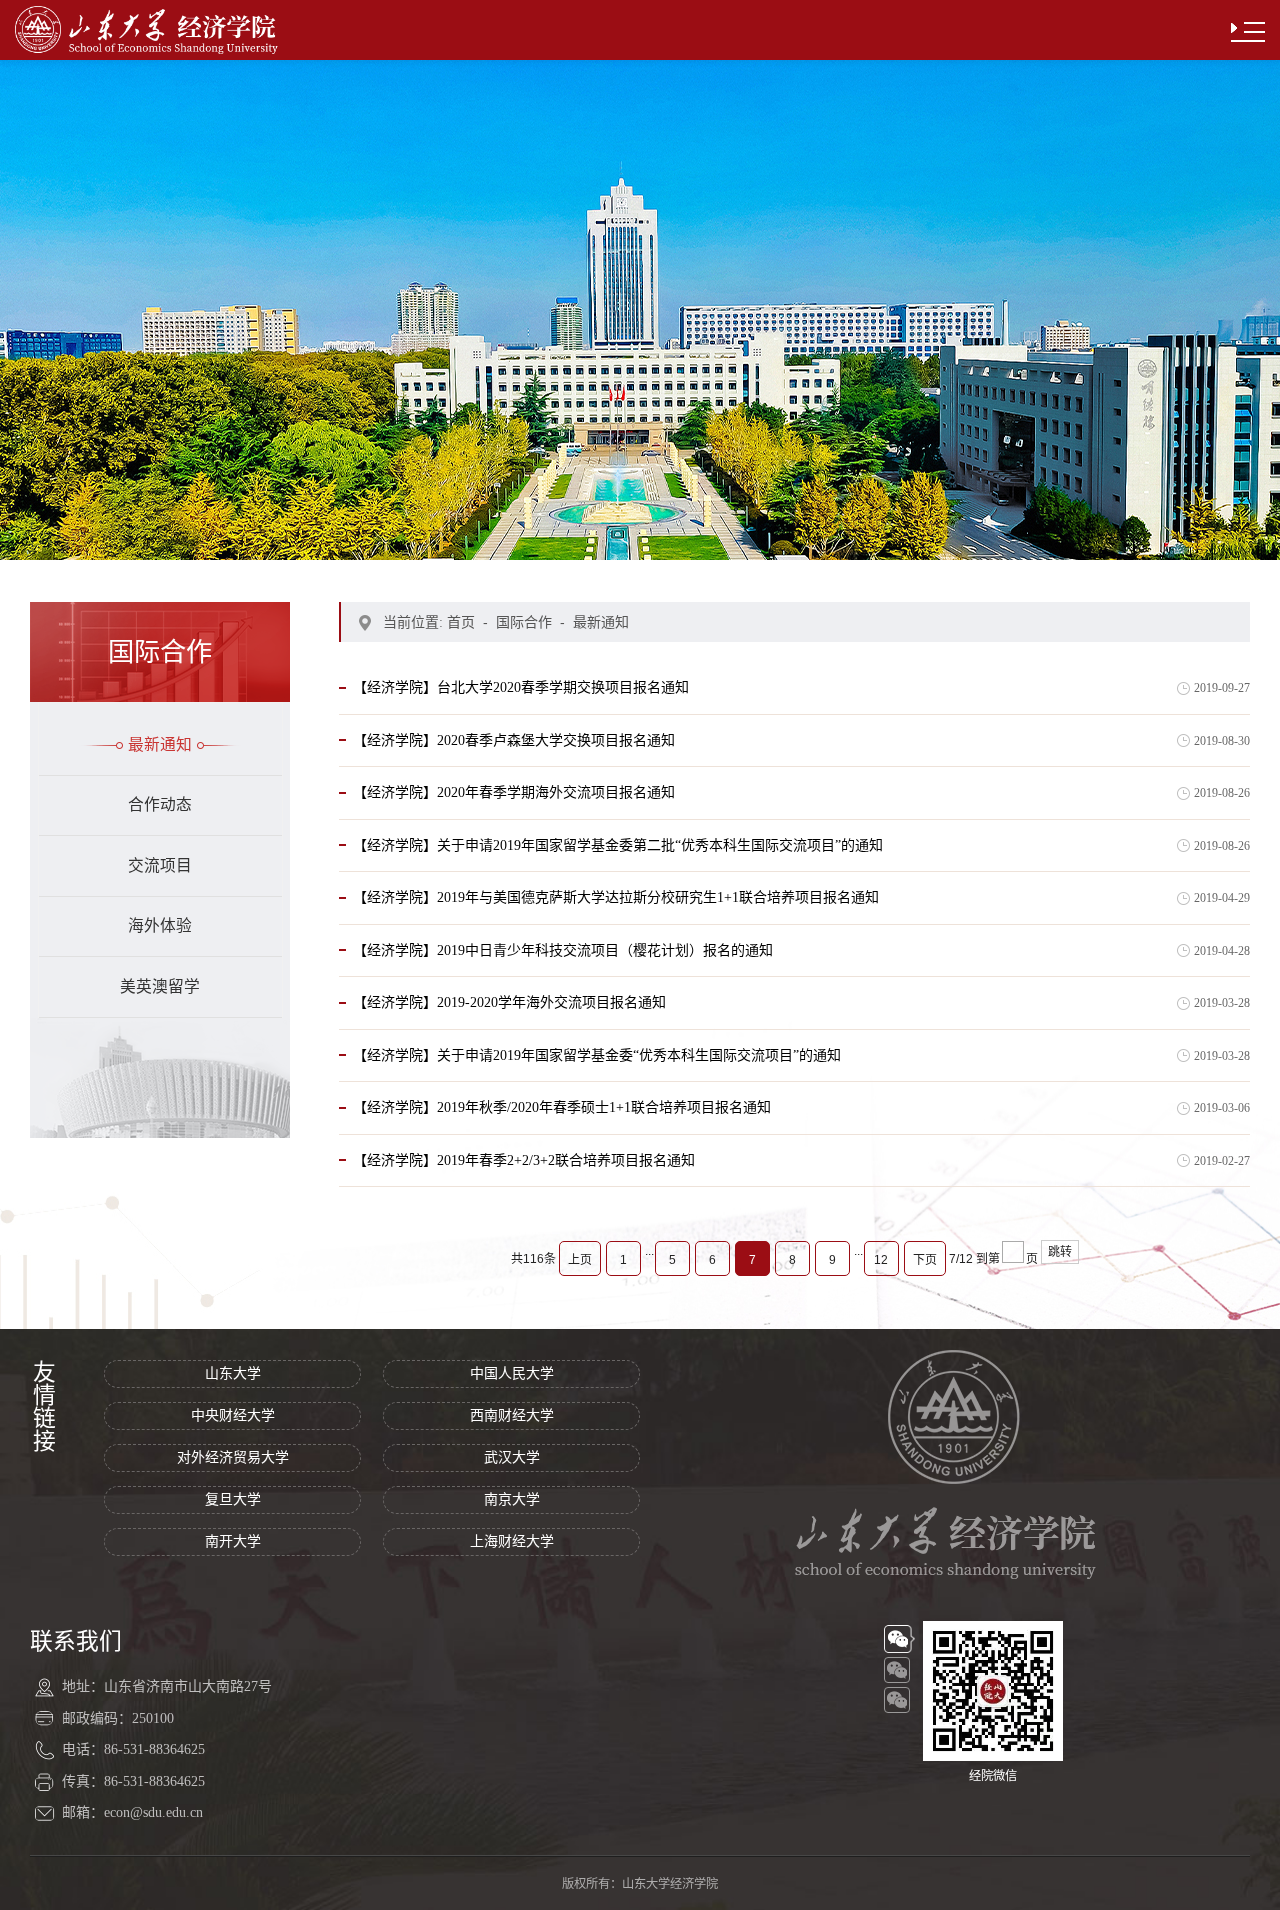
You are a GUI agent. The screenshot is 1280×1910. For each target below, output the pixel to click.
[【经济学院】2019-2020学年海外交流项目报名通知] (509, 1025)
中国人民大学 (512, 1373)
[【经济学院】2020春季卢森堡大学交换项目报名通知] (514, 762)
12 (881, 1260)
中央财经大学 (233, 1415)
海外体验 (160, 925)
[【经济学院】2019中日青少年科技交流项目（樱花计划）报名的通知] (563, 972)
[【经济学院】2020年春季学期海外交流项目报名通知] (514, 815)
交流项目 (160, 865)
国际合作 (524, 622)
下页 (925, 1260)
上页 (580, 1260)
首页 (461, 622)
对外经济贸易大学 (233, 1457)
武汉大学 (512, 1457)
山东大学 (233, 1373)
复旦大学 (233, 1499)
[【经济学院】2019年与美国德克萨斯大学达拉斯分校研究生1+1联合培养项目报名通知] (616, 920)
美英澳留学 (160, 986)
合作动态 (160, 804)
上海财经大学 (512, 1541)
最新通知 (160, 744)
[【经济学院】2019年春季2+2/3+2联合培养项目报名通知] (524, 1182)
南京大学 (512, 1499)
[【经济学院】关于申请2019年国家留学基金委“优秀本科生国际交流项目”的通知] (597, 1077)
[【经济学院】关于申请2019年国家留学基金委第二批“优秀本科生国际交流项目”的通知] (618, 867)
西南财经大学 (512, 1415)
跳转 (1060, 1252)
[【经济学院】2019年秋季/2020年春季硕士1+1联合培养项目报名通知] (562, 1130)
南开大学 (233, 1541)
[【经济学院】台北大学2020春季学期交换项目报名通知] (521, 710)
